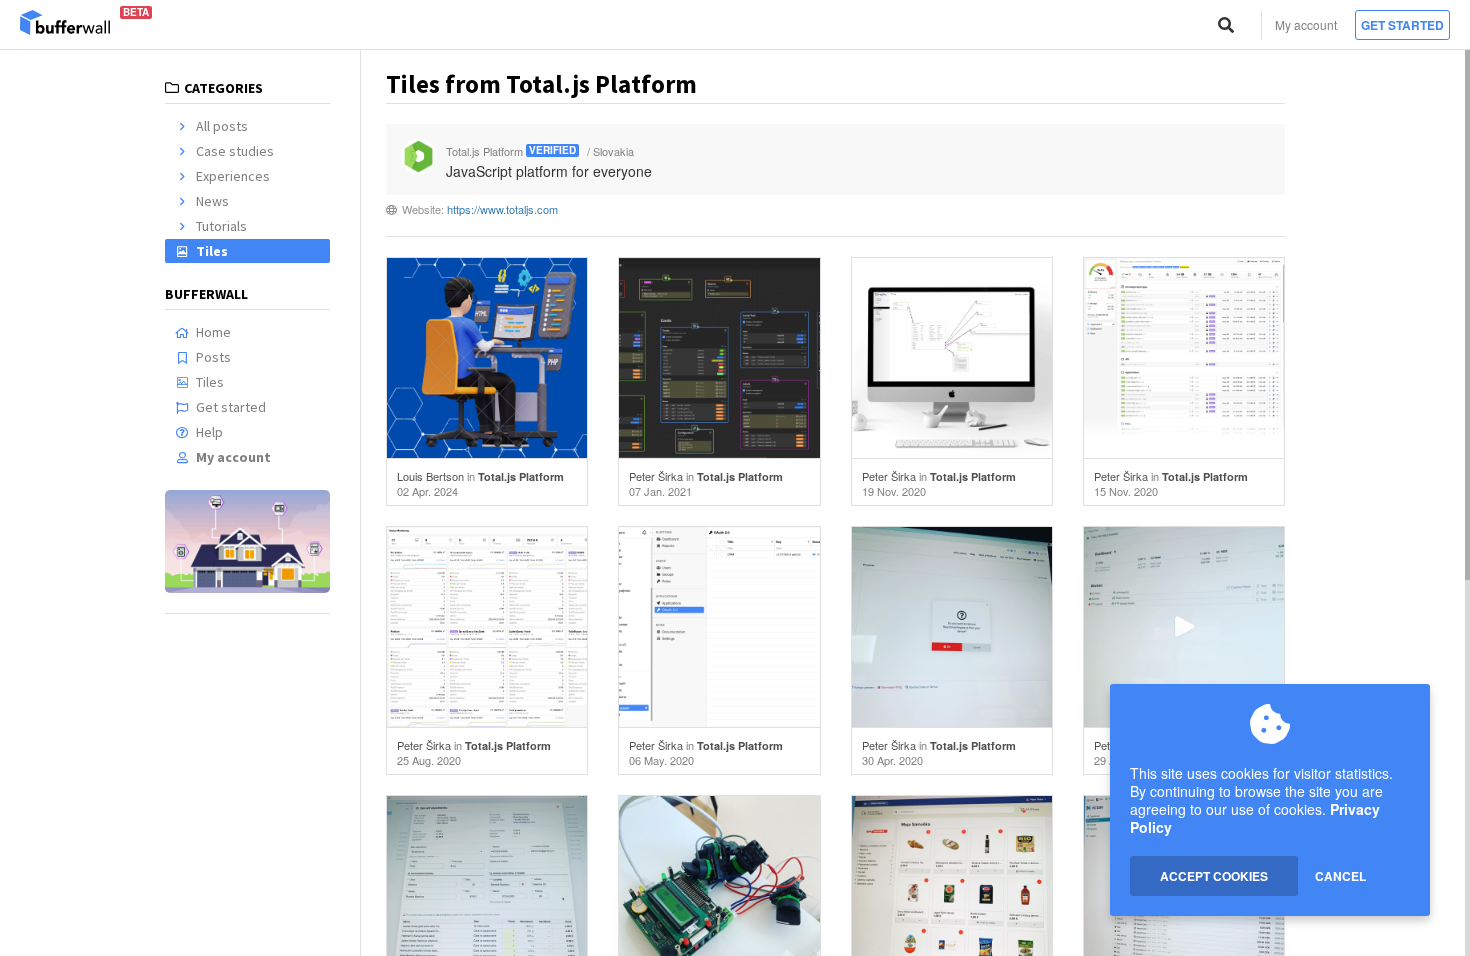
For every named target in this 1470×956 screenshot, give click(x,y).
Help (209, 432)
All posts (222, 126)
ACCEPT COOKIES (1214, 876)
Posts (213, 357)
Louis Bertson (430, 476)
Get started (1402, 25)
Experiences (233, 176)
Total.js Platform (521, 476)
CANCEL (1340, 876)
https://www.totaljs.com (502, 209)
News (212, 201)
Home (213, 332)
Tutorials (221, 226)
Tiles (212, 251)
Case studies (235, 151)
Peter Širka (656, 476)
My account (1306, 24)
